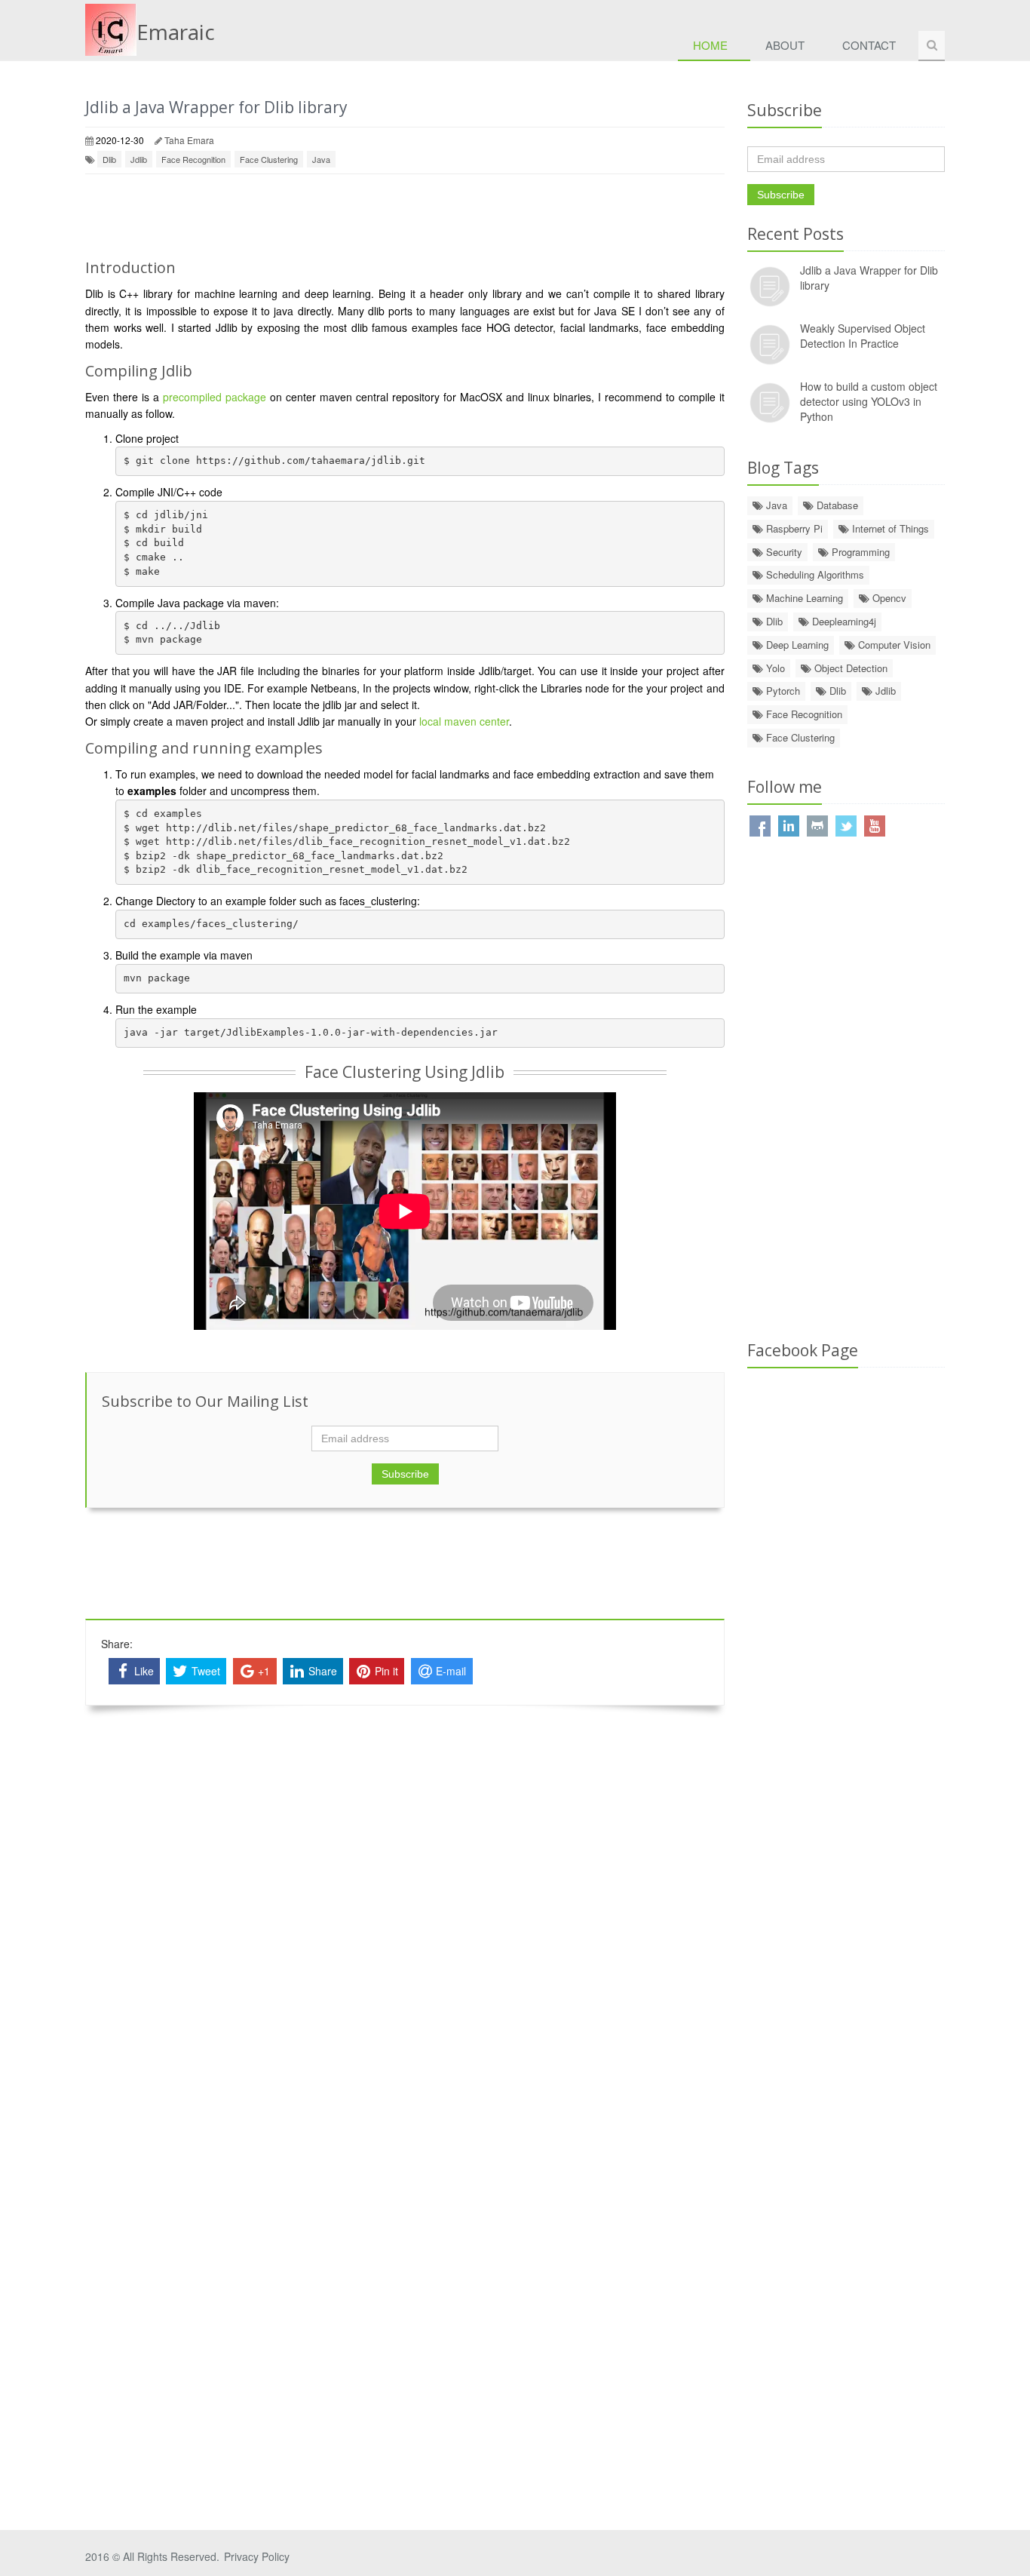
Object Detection (849, 668)
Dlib (109, 159)
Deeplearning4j (843, 621)
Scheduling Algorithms (814, 574)
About (785, 45)
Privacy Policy (257, 2556)
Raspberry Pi (793, 528)
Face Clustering (269, 159)
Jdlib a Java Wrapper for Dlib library (216, 107)
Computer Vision (893, 645)
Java (321, 159)
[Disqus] (405, 1917)
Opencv (888, 598)
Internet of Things (889, 528)
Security (783, 552)
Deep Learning (796, 645)
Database (836, 505)
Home (710, 45)
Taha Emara (189, 140)
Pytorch (782, 691)
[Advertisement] (405, 216)
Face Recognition (193, 159)
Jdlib (139, 159)
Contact (869, 45)
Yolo (774, 668)
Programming (859, 552)
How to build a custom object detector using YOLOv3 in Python (869, 401)
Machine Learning (803, 598)
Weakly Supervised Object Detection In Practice (863, 336)
